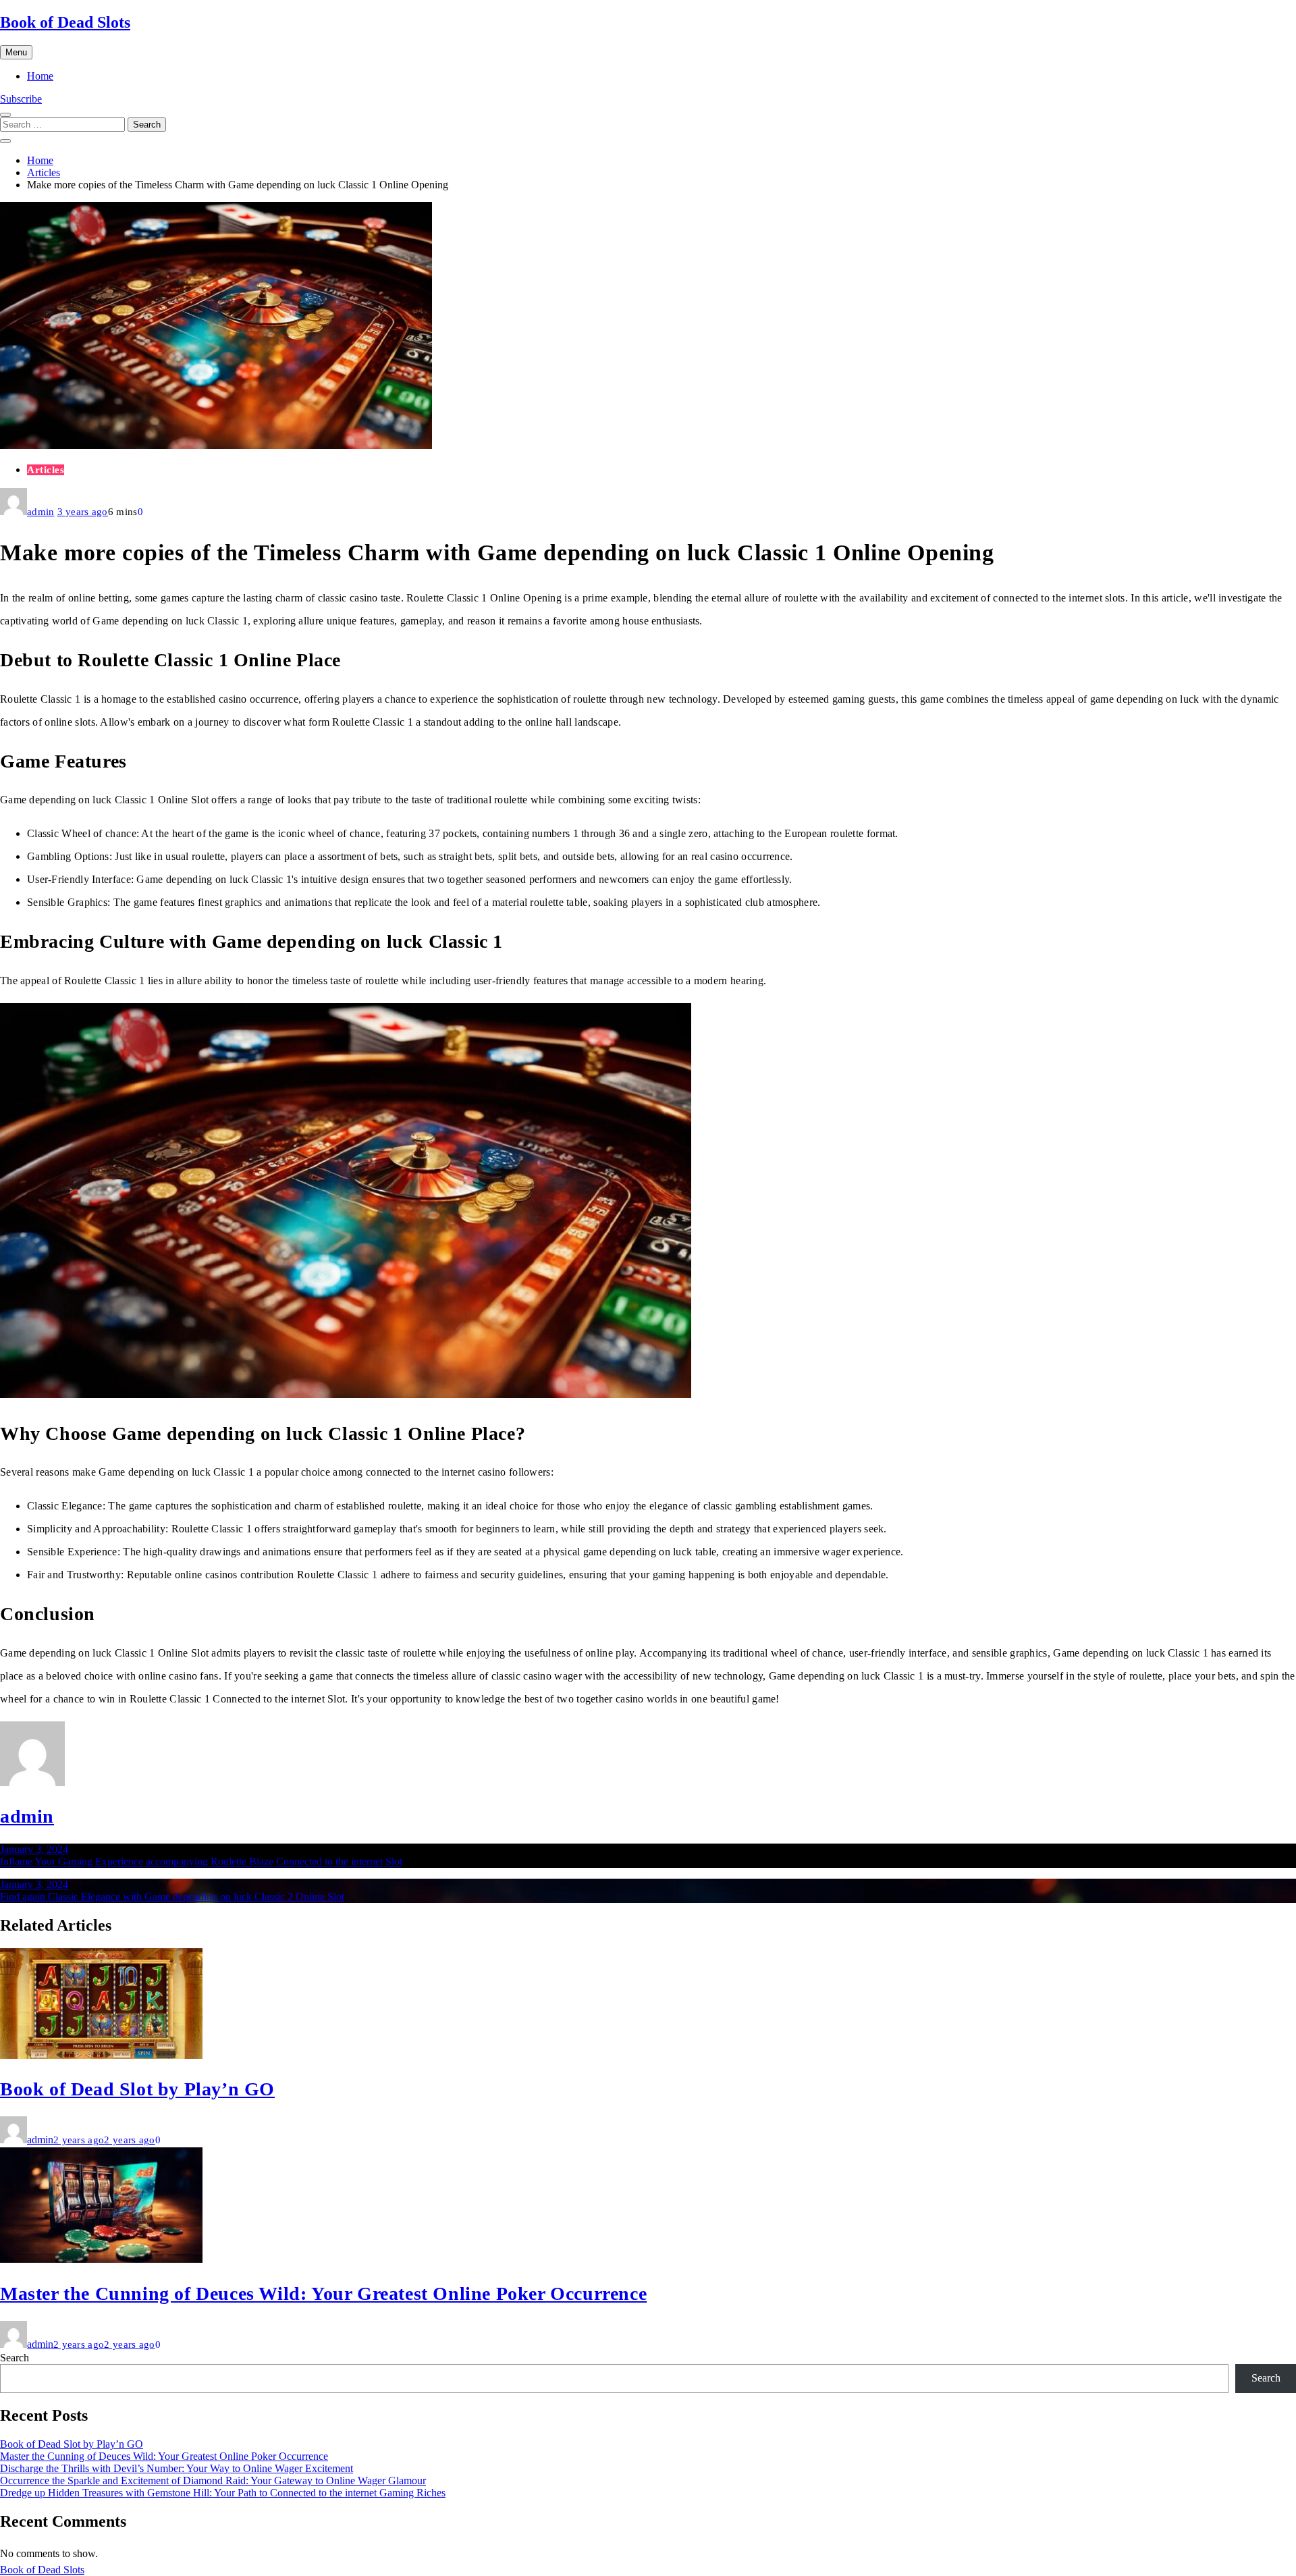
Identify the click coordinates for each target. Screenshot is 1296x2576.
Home (40, 76)
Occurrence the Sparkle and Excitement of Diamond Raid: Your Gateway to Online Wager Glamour (213, 2480)
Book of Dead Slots (65, 22)
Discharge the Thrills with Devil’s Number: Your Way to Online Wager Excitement (177, 2468)
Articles (46, 470)
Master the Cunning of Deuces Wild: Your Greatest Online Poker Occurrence (323, 2293)
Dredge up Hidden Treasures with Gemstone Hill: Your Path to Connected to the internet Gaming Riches (223, 2493)
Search (15, 2358)
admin (41, 512)
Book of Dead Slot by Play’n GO (137, 2089)
